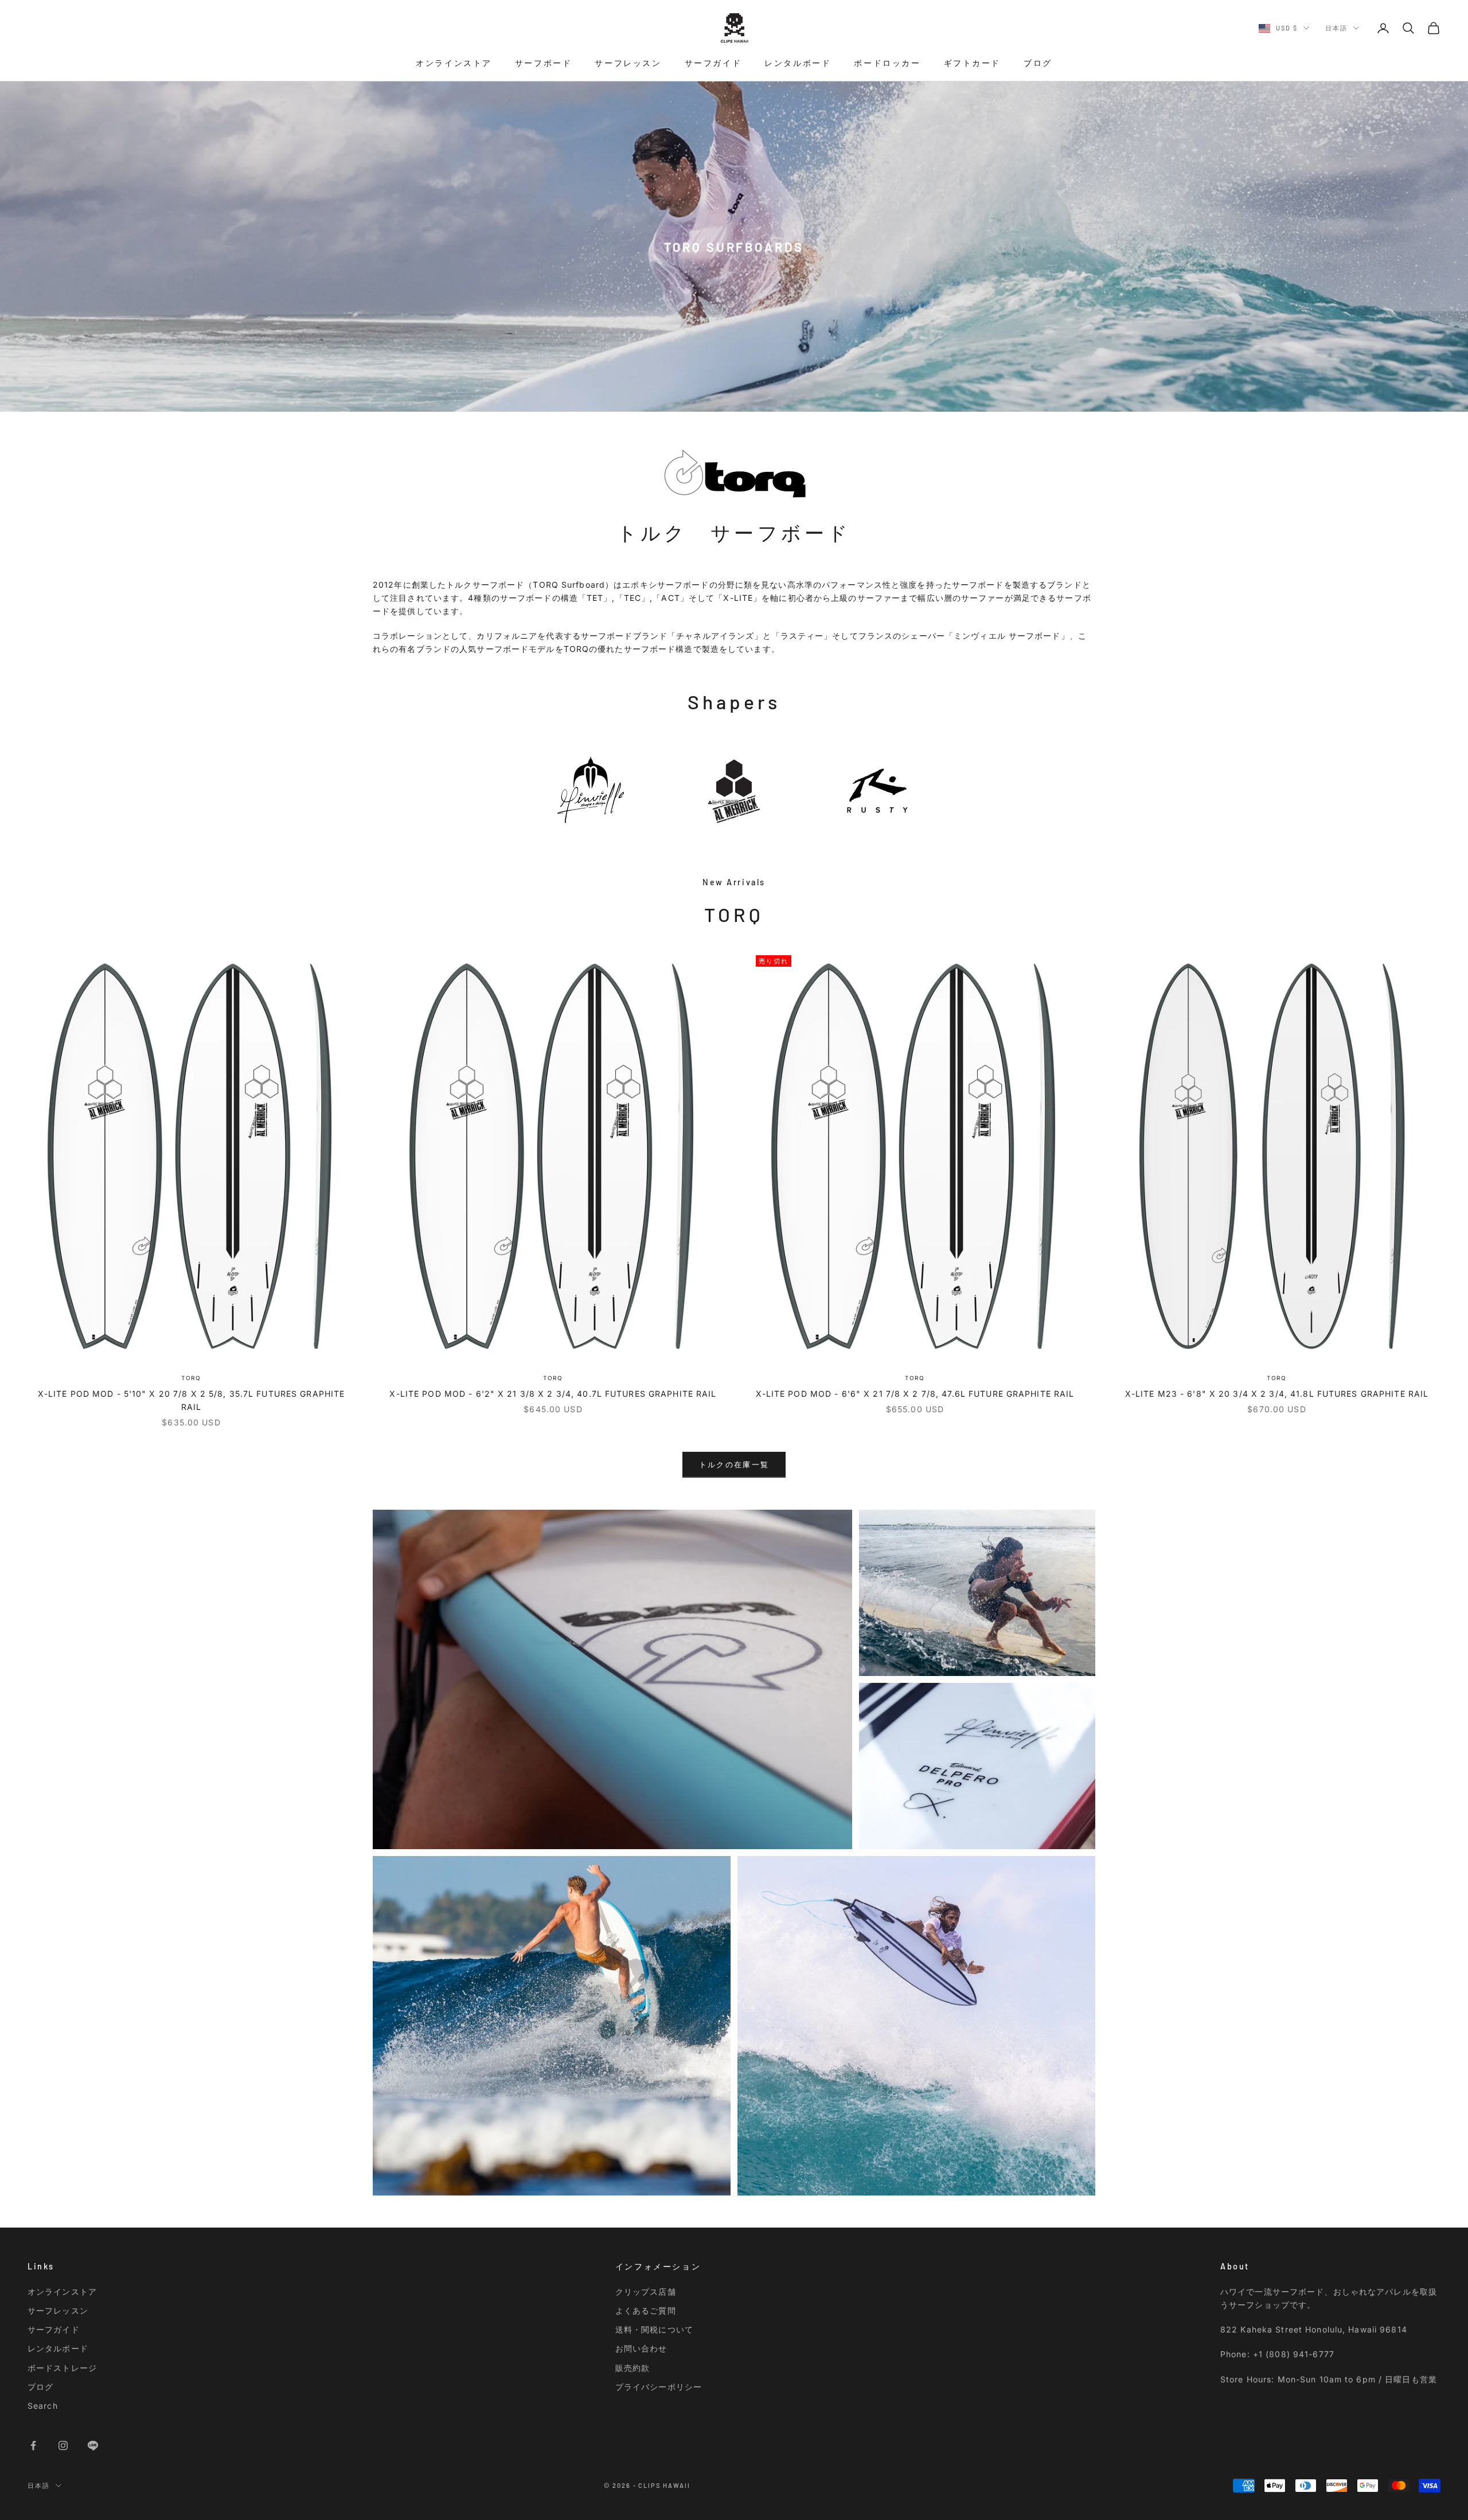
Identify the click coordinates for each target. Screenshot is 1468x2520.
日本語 (1336, 28)
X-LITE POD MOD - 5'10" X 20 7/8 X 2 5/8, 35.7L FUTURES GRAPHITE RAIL (192, 1400)
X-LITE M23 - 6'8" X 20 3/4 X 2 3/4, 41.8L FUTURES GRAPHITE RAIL (1277, 1394)
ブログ (1038, 63)
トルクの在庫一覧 (734, 1464)
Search (43, 2406)
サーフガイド (713, 63)
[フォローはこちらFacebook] (33, 2445)
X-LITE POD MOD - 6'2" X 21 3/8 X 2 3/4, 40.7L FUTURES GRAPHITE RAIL (553, 1394)
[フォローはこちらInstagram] (63, 2445)
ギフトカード (973, 63)
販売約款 (633, 2368)
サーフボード (544, 63)
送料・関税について (654, 2329)
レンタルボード (798, 63)
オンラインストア (454, 63)
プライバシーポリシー (659, 2387)
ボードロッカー (887, 63)
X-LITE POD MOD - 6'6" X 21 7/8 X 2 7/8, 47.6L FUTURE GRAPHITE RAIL (915, 1394)
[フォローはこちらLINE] (93, 2445)
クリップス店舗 (646, 2292)
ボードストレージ (62, 2368)
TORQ (191, 1378)
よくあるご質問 (646, 2310)
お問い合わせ (641, 2348)
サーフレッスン (628, 63)
